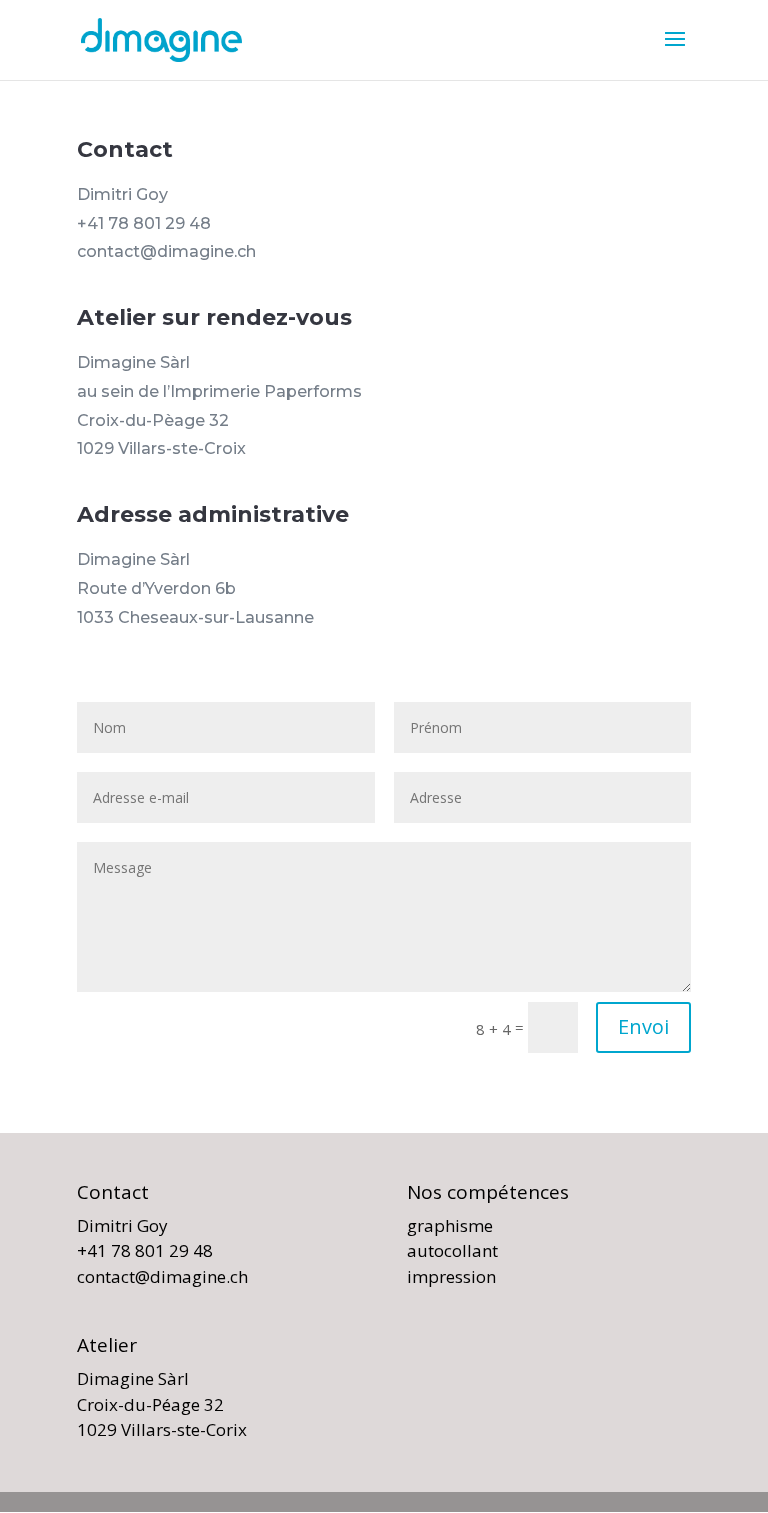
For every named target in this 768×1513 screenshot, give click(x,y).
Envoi (643, 1026)
